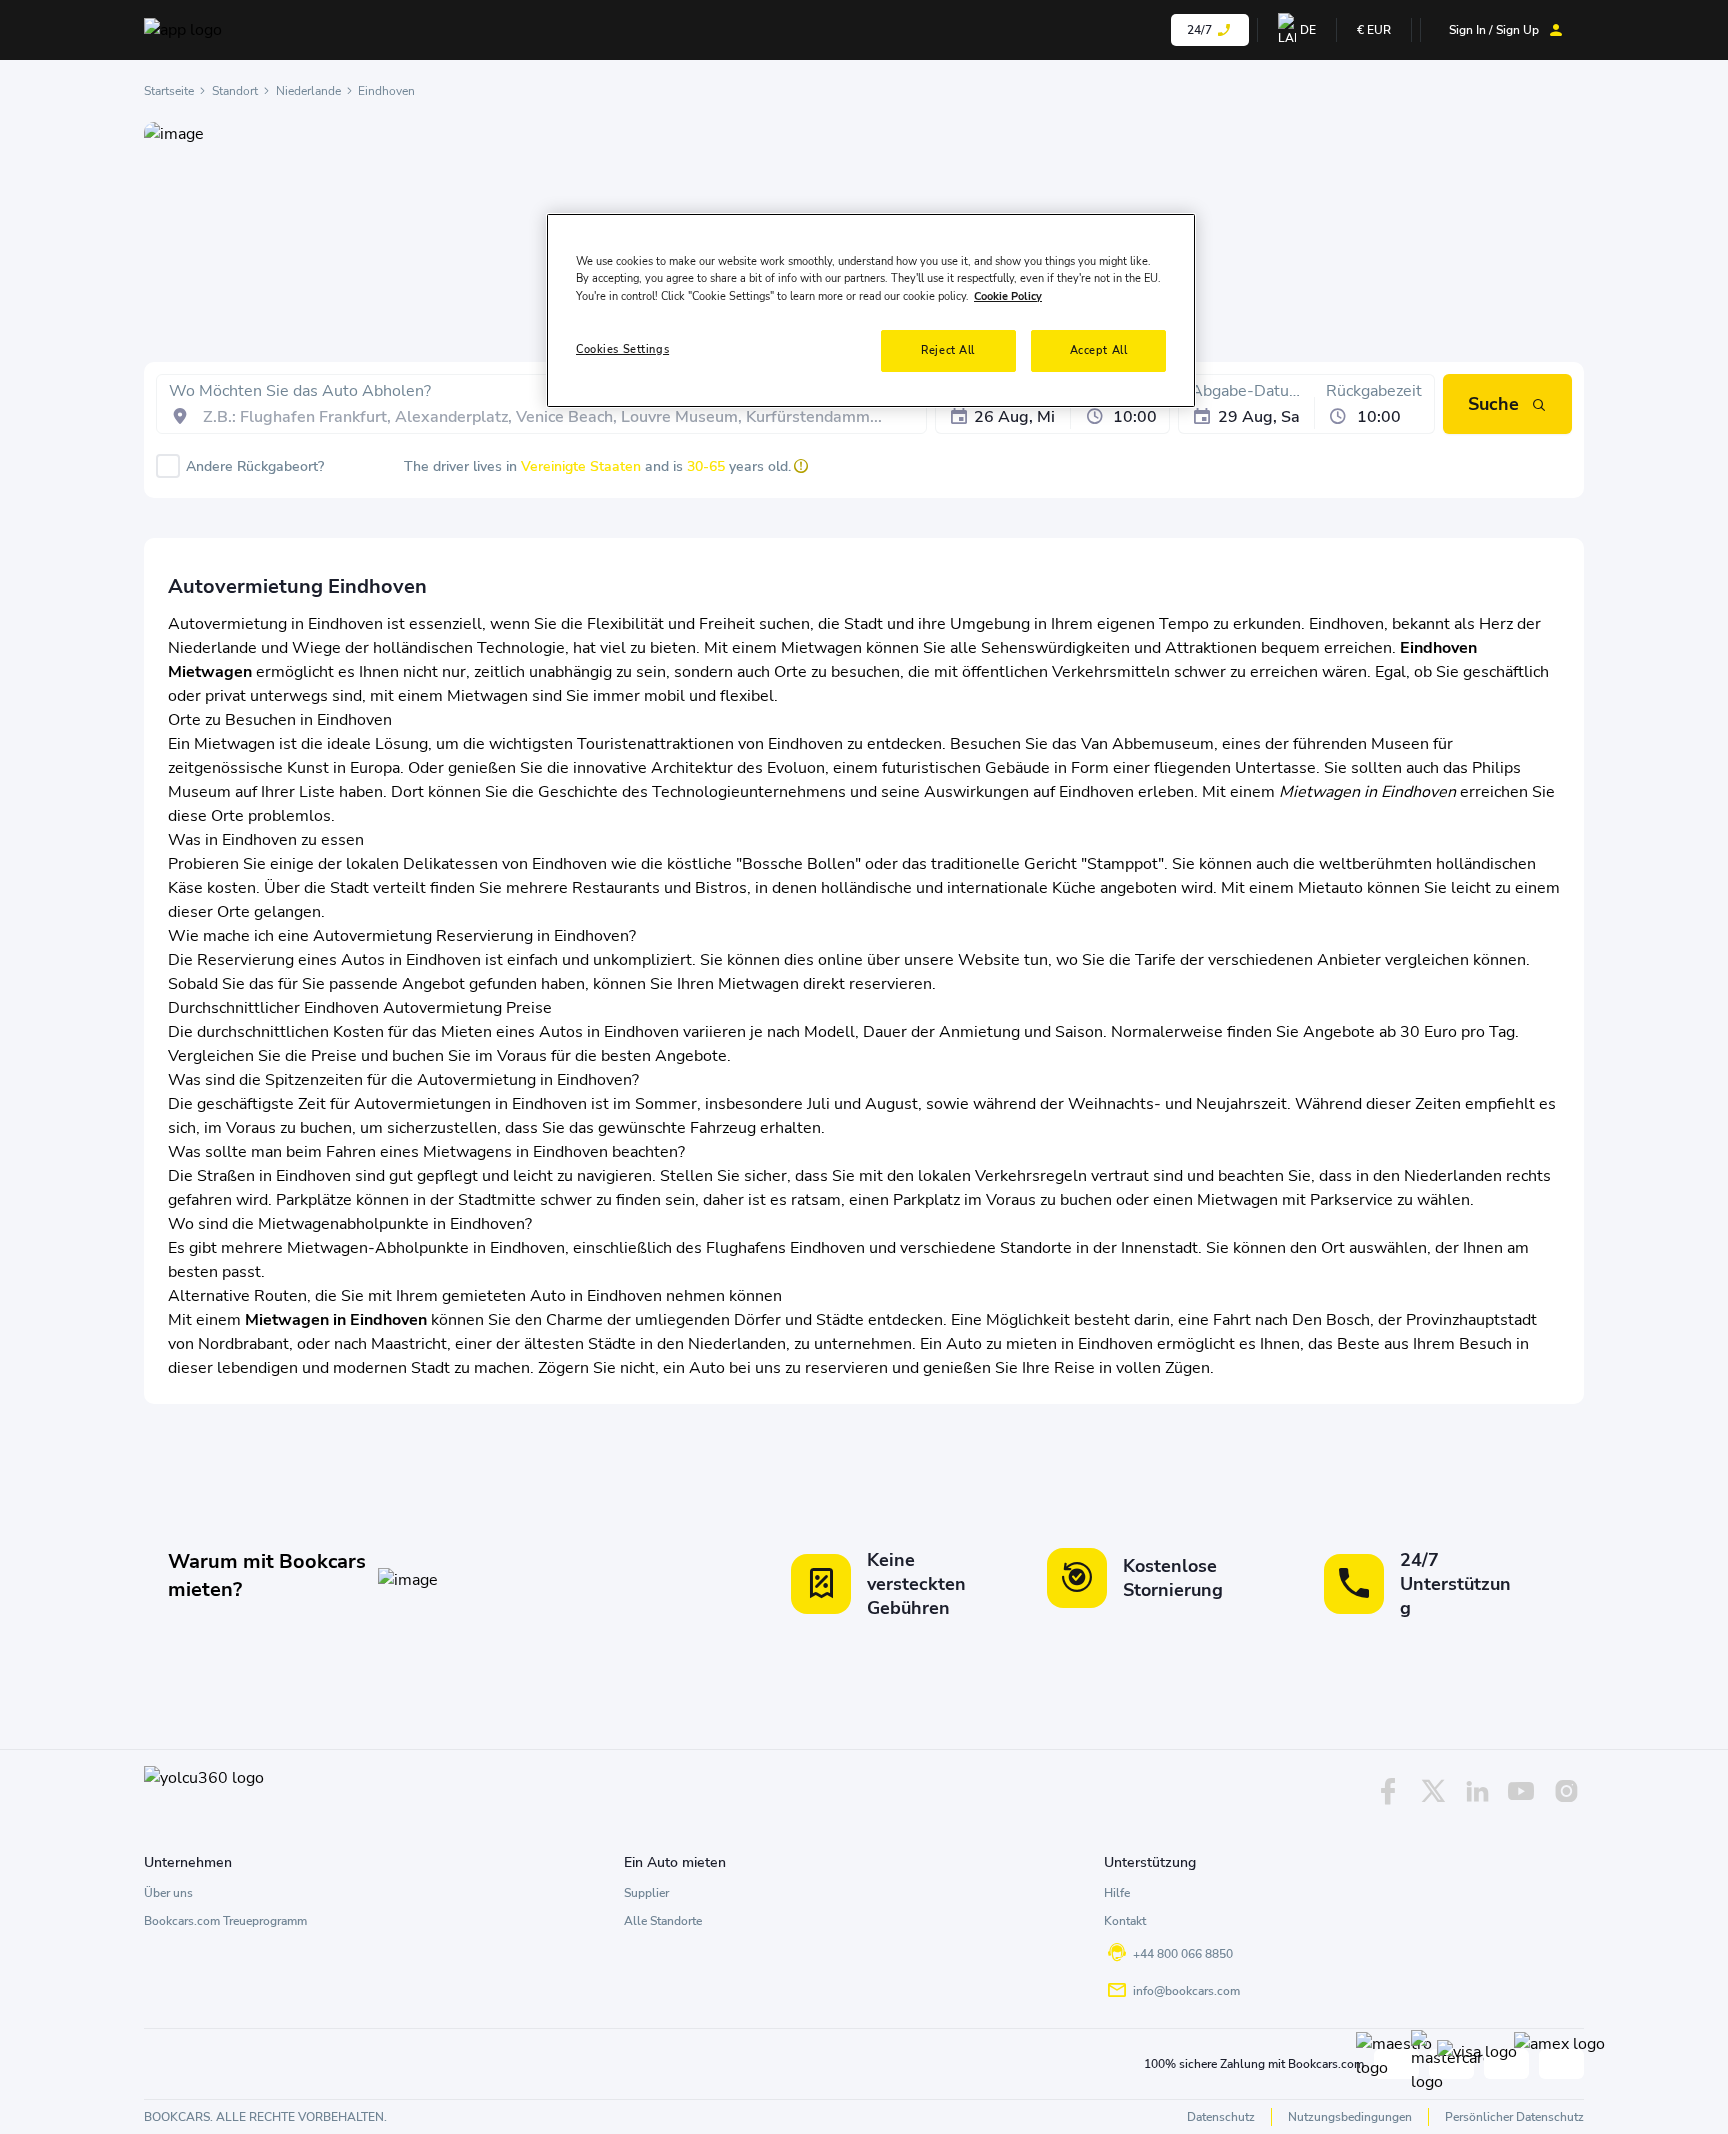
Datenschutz (1221, 2117)
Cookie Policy (1008, 296)
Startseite (169, 91)
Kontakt (1125, 1921)
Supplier (646, 1893)
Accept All (1099, 350)
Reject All (948, 350)
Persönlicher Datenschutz (1514, 2117)
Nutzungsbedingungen (1350, 2117)
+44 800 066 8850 (1183, 1954)
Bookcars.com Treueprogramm (225, 1921)
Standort (235, 91)
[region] (871, 310)
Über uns (168, 1893)
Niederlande (308, 91)
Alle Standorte (663, 1921)
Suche (1493, 404)
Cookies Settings (622, 349)
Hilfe (1117, 1893)
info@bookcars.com (1186, 1991)
